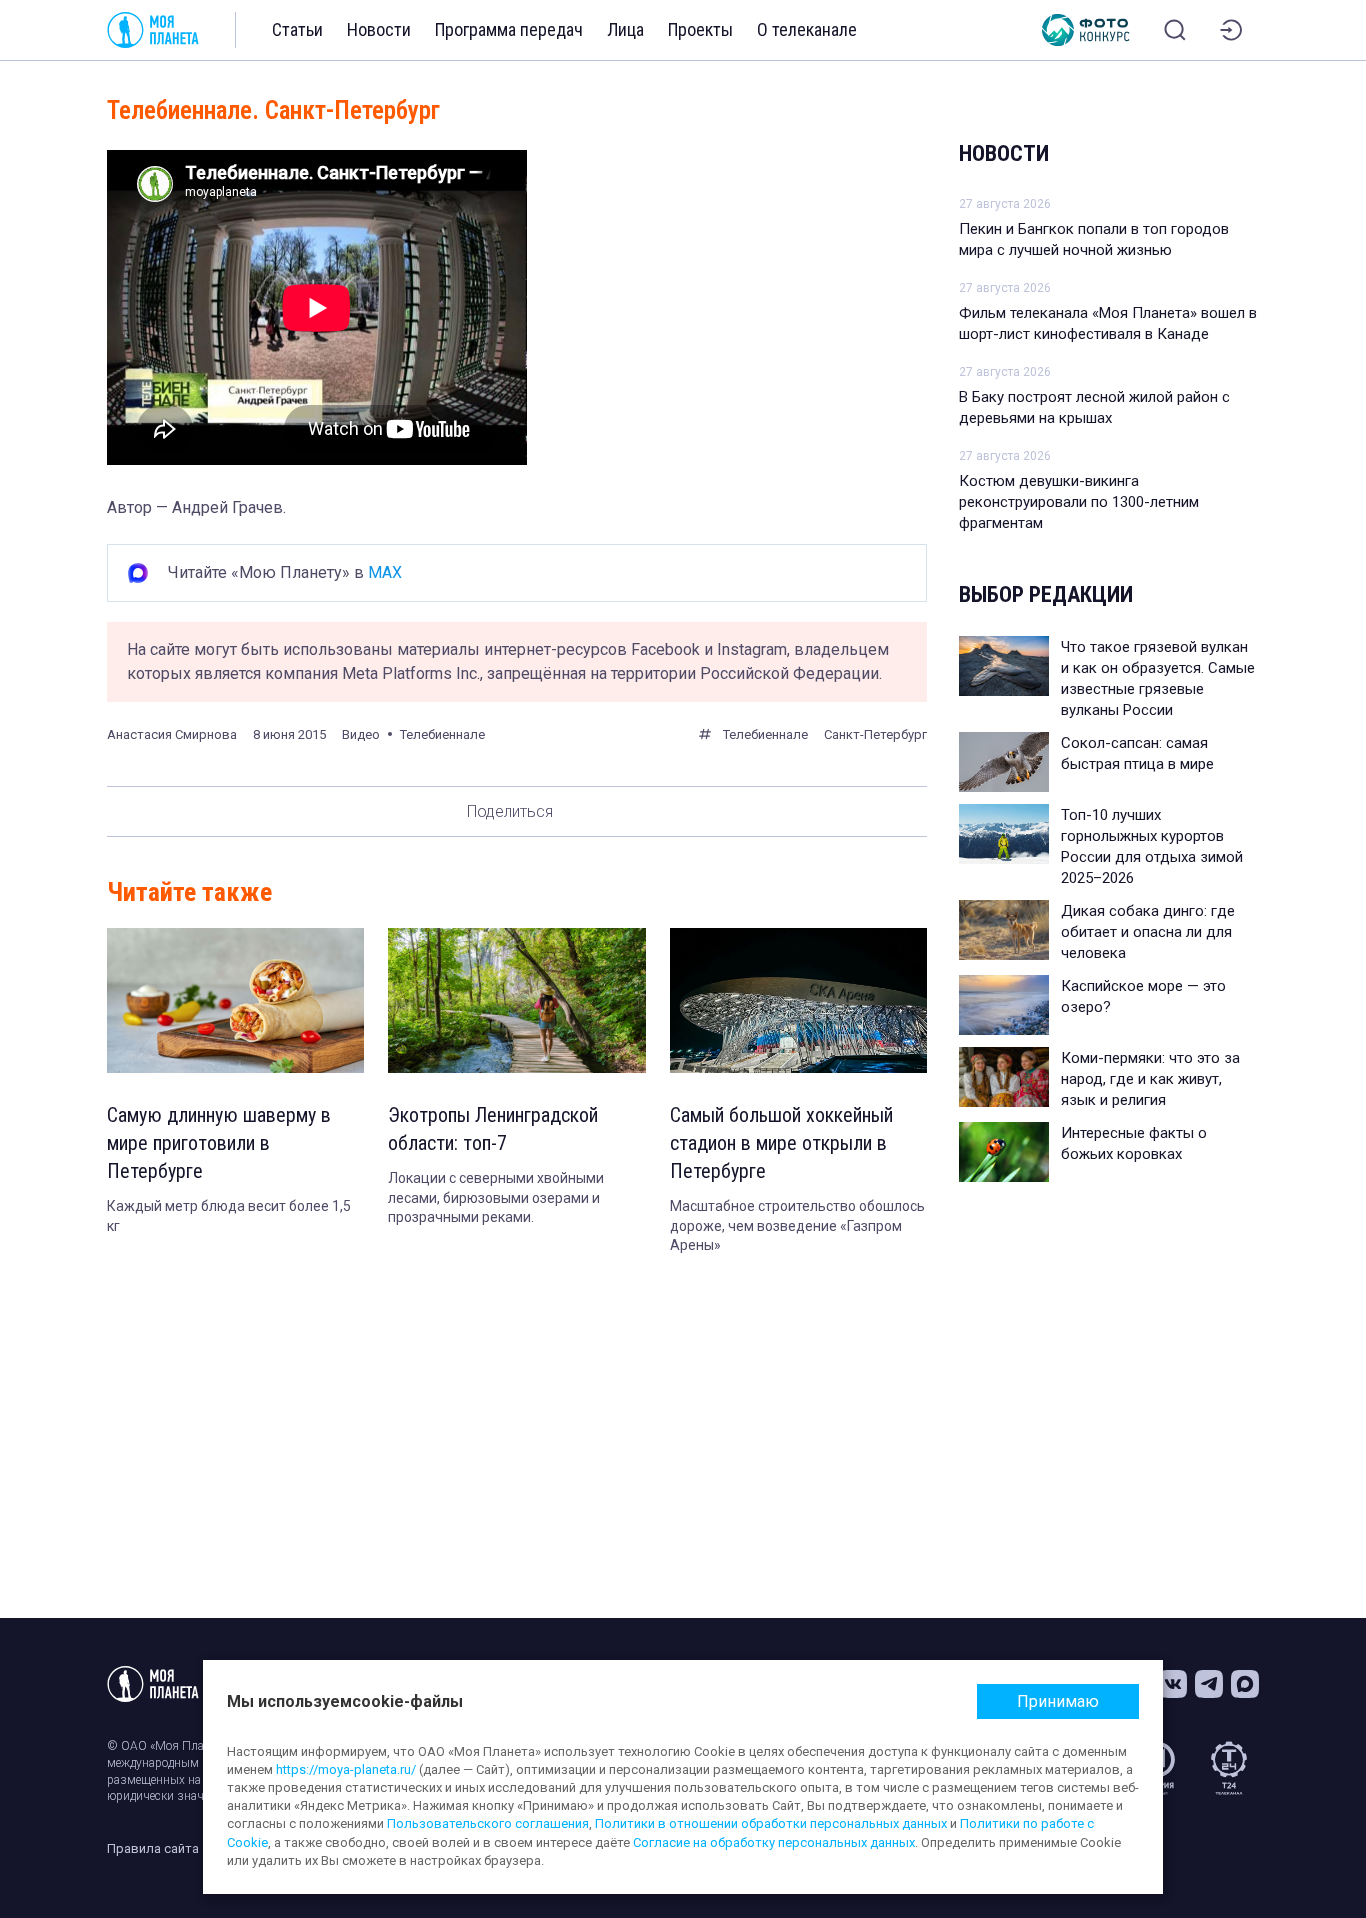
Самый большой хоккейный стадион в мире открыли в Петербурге (781, 1143)
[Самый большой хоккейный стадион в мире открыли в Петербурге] (798, 1000)
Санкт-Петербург (875, 734)
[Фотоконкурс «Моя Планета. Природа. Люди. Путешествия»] (1086, 30)
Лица (625, 29)
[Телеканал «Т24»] (1229, 1768)
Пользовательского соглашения (488, 1823)
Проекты (700, 29)
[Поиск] (1175, 30)
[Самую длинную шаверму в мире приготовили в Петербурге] (235, 1000)
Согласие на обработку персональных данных (774, 1842)
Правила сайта (153, 1848)
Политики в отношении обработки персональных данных (771, 1823)
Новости (379, 29)
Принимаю (1058, 1701)
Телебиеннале (765, 734)
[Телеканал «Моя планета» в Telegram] (1209, 1684)
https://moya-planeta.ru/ (346, 1769)
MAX (385, 572)
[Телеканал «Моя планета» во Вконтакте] (1173, 1684)
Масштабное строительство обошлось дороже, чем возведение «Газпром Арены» (797, 1225)
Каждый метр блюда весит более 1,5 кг (229, 1216)
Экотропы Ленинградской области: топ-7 (493, 1129)
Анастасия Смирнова (172, 734)
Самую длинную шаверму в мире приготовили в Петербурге (219, 1143)
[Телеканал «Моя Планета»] (153, 30)
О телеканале (807, 29)
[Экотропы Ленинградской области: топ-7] (516, 1000)
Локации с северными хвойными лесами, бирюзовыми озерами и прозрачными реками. (496, 1197)
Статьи (297, 29)
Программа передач (509, 29)
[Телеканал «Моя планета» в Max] (1245, 1684)
